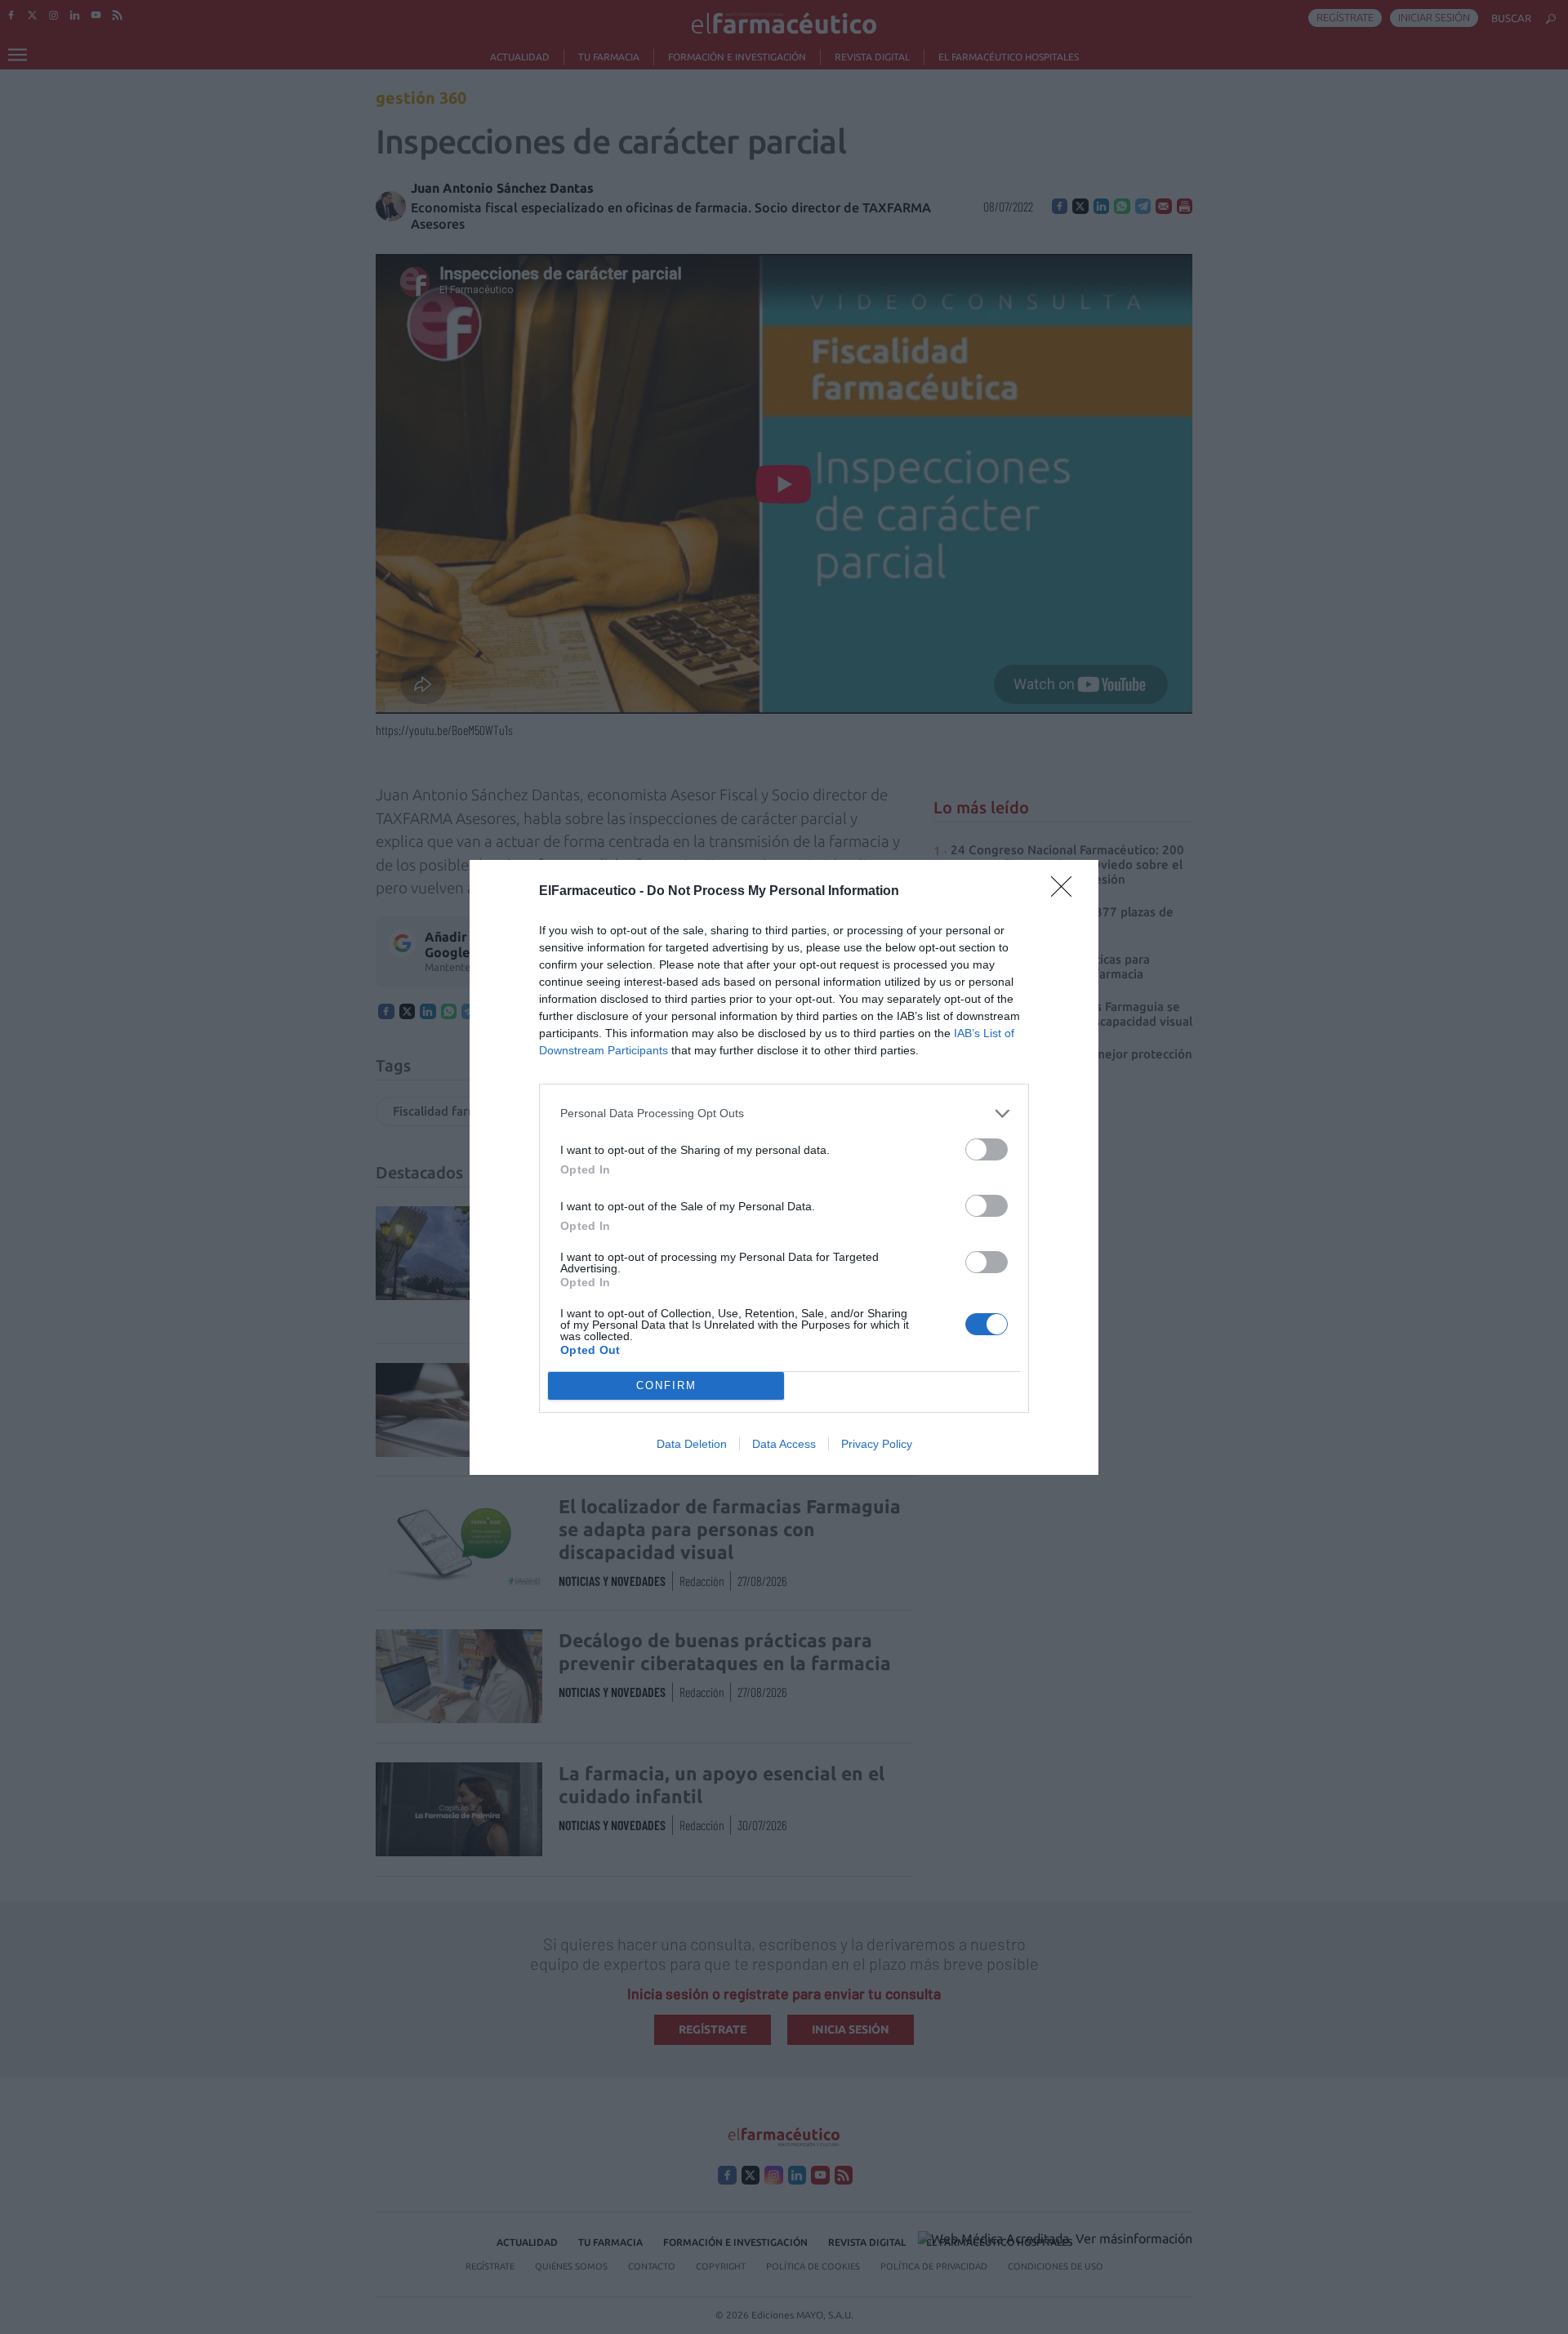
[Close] (1067, 892)
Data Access (784, 1444)
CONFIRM (666, 1385)
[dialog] (784, 1167)
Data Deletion (692, 1444)
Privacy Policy (877, 1444)
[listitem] (784, 1114)
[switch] (987, 1149)
